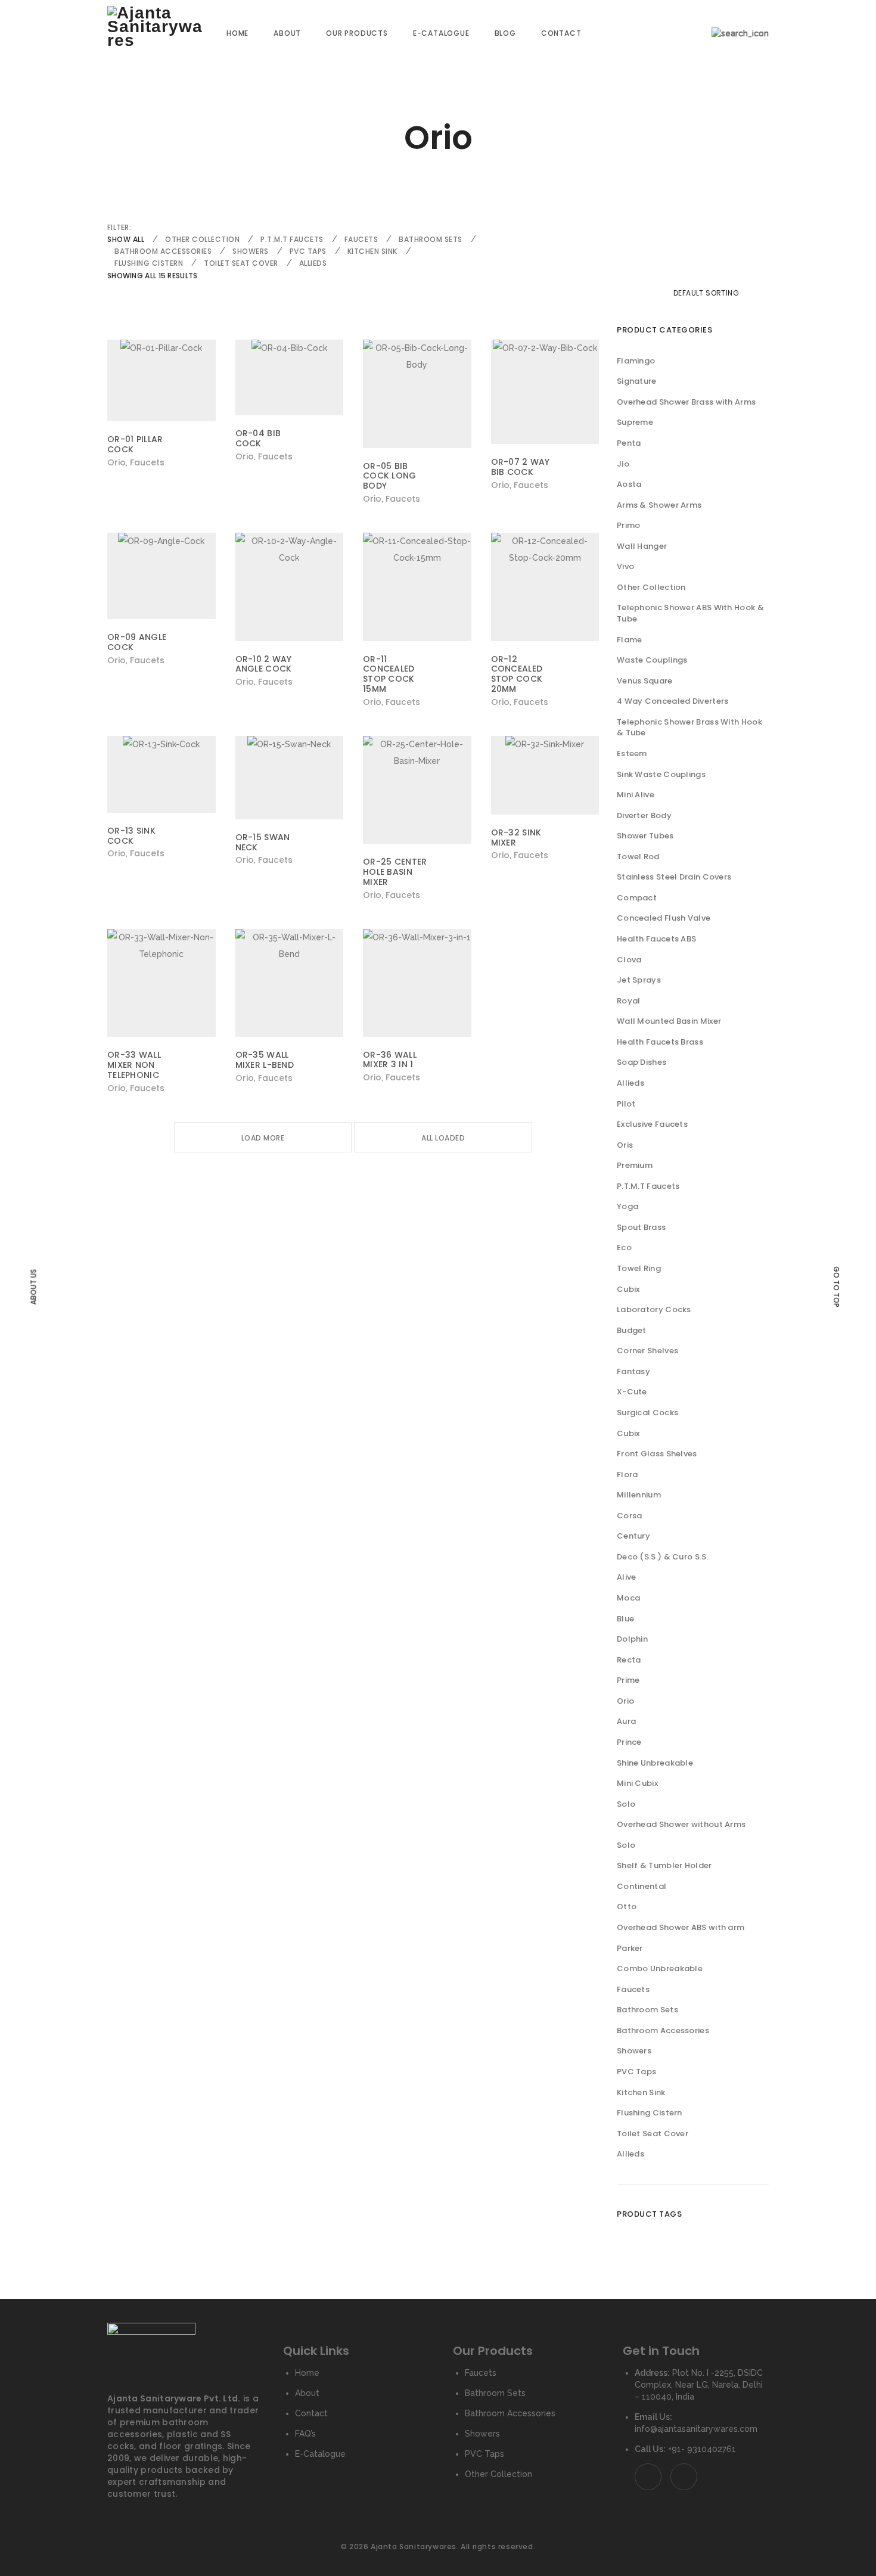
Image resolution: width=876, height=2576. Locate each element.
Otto (627, 1907)
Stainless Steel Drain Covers (674, 877)
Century (633, 1536)
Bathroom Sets (431, 239)
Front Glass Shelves (657, 1454)
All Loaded (443, 1138)
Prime (628, 1680)
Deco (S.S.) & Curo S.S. (663, 1557)
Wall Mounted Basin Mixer (669, 1021)
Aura (626, 1721)
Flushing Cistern (149, 263)
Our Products (357, 33)
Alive (627, 1577)
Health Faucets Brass (660, 1042)
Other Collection (202, 239)
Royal (629, 1001)
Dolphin (632, 1639)
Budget (632, 1330)
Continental (642, 1886)
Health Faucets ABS (656, 939)
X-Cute (632, 1392)
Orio (625, 1701)
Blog (505, 33)
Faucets (361, 239)
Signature (637, 381)
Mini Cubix (637, 1783)
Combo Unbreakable (660, 1968)
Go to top (836, 1287)
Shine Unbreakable (655, 1763)
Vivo (625, 566)
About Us (33, 1287)
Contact (561, 33)
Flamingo (636, 361)
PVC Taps (308, 251)
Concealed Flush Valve (664, 918)
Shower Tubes (645, 836)
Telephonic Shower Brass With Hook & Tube (689, 728)
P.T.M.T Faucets (292, 239)
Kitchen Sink (372, 251)
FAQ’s (305, 2434)
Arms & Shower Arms (659, 505)
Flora (628, 1475)
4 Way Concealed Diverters (673, 701)
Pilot (626, 1104)
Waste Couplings (652, 660)
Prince (629, 1742)
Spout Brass (641, 1227)
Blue (625, 1619)
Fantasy (633, 1371)
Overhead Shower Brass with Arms (686, 402)
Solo (626, 1804)
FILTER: (119, 227)
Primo (629, 525)
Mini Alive (636, 795)
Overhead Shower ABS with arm (681, 1927)
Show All (126, 239)
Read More (133, 462)
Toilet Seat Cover (241, 263)
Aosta (629, 484)
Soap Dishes (642, 1062)
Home (237, 33)
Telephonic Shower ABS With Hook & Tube (690, 613)
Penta (629, 443)
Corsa (630, 1516)
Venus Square (645, 681)
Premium (635, 1165)
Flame (630, 640)
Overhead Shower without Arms (681, 1824)
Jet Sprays (639, 980)
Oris (625, 1145)
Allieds (313, 263)
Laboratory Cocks (654, 1309)
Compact (637, 898)
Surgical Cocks (647, 1413)
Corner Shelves (647, 1351)
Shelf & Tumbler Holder (664, 1865)
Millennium (639, 1495)
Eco (624, 1247)
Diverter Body (644, 815)
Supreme (635, 422)
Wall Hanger (642, 546)
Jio (623, 464)
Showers (251, 251)
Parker (630, 1948)
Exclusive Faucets (652, 1124)
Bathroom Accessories (163, 251)
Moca (628, 1598)
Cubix (628, 1289)
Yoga (628, 1206)
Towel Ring (639, 1268)
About (287, 33)
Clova (629, 960)
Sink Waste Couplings (661, 774)
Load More (263, 1138)
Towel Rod (638, 857)
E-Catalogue (441, 33)
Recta (629, 1660)
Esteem (632, 753)
